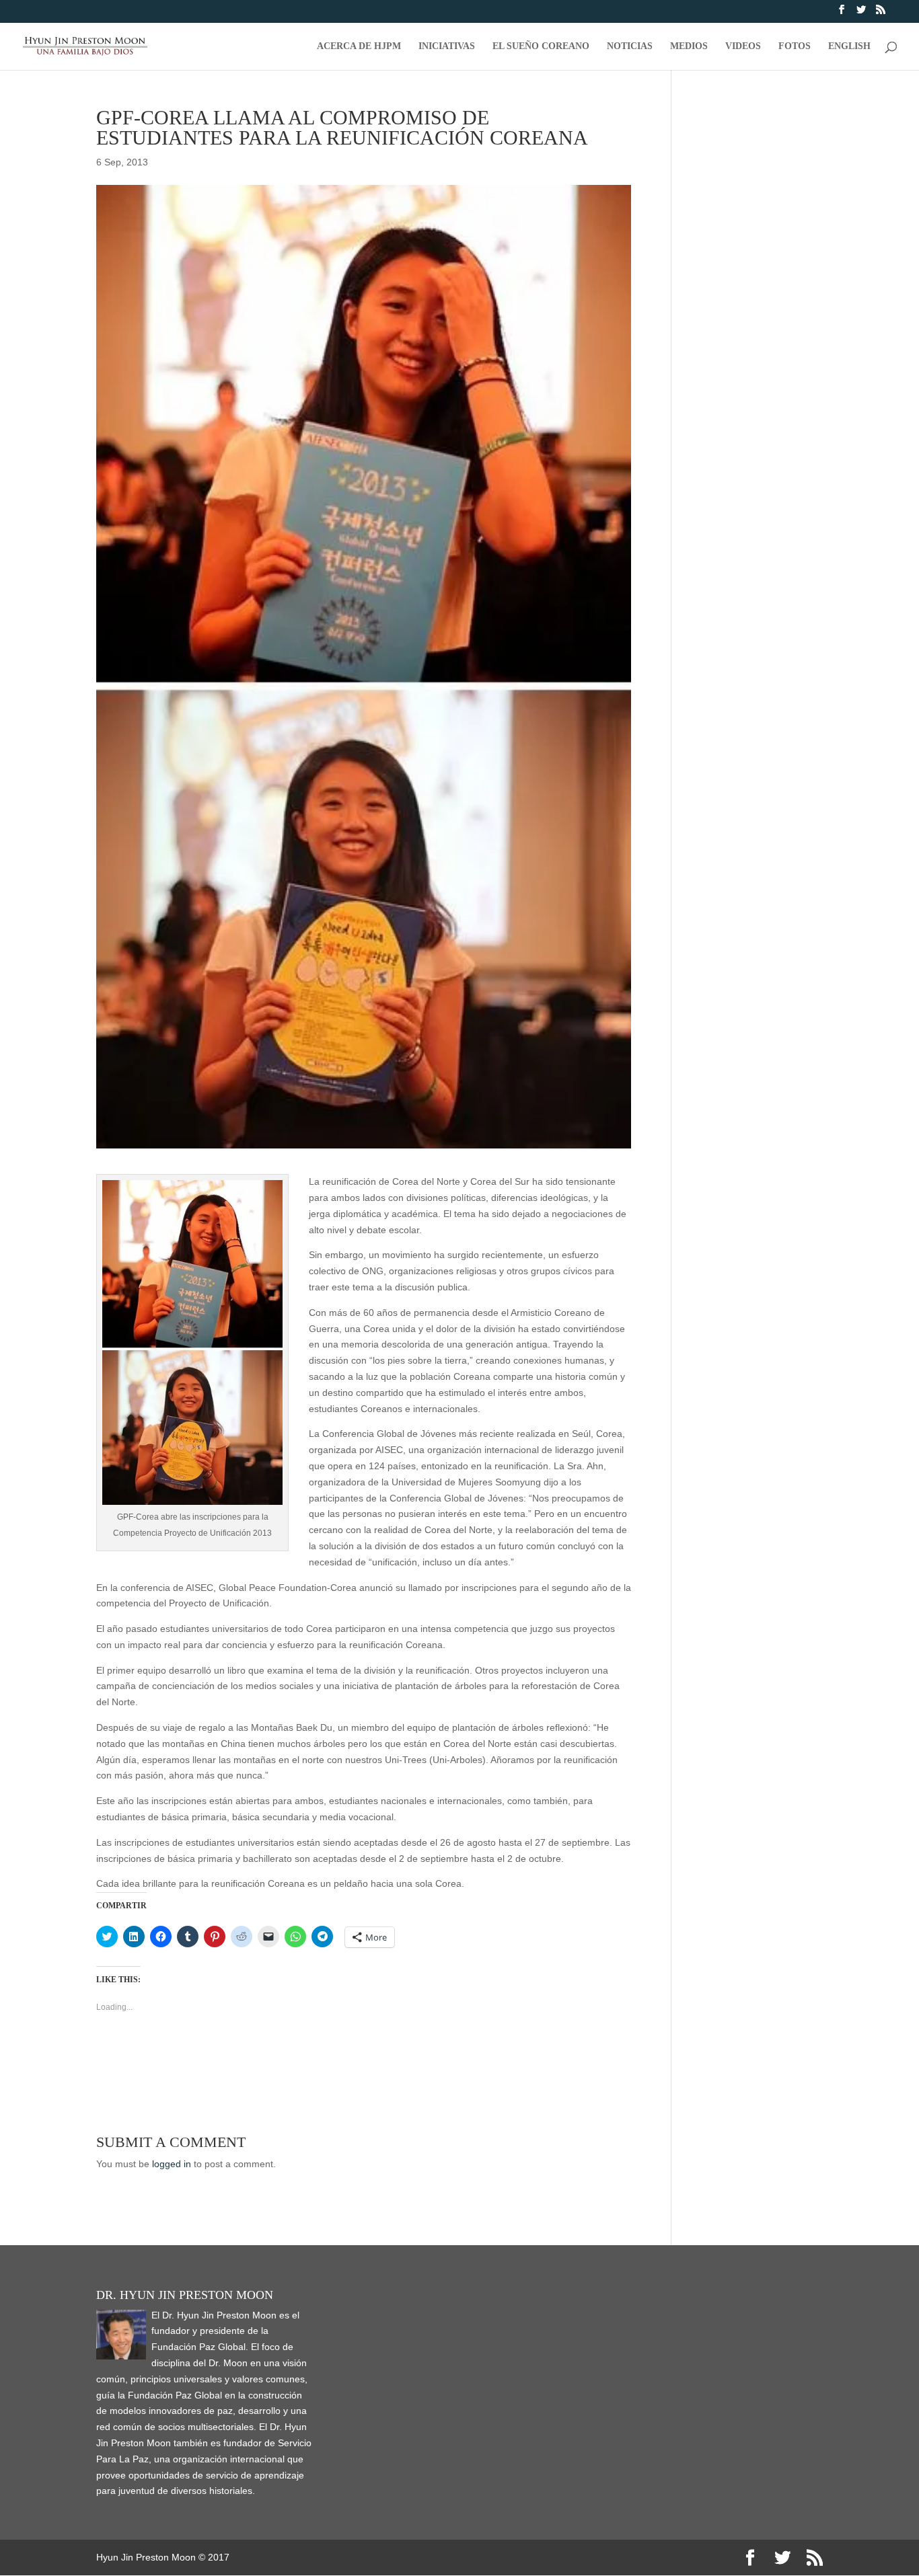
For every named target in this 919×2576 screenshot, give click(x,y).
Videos (743, 46)
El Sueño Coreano (541, 46)
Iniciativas (447, 46)
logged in (172, 2164)
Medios (689, 46)
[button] (192, 1342)
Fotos (795, 46)
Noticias (630, 46)
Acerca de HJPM (359, 46)
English (849, 46)
